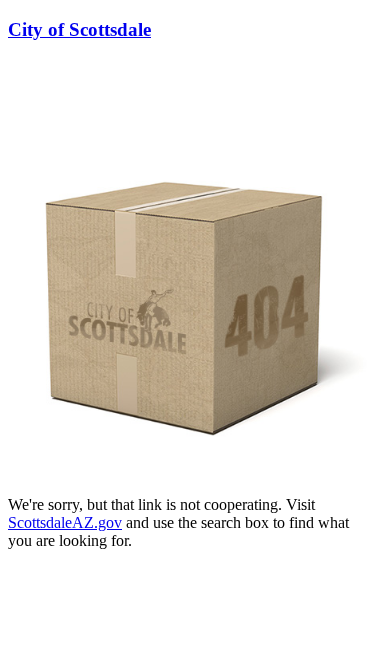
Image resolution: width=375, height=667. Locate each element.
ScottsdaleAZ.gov (65, 522)
